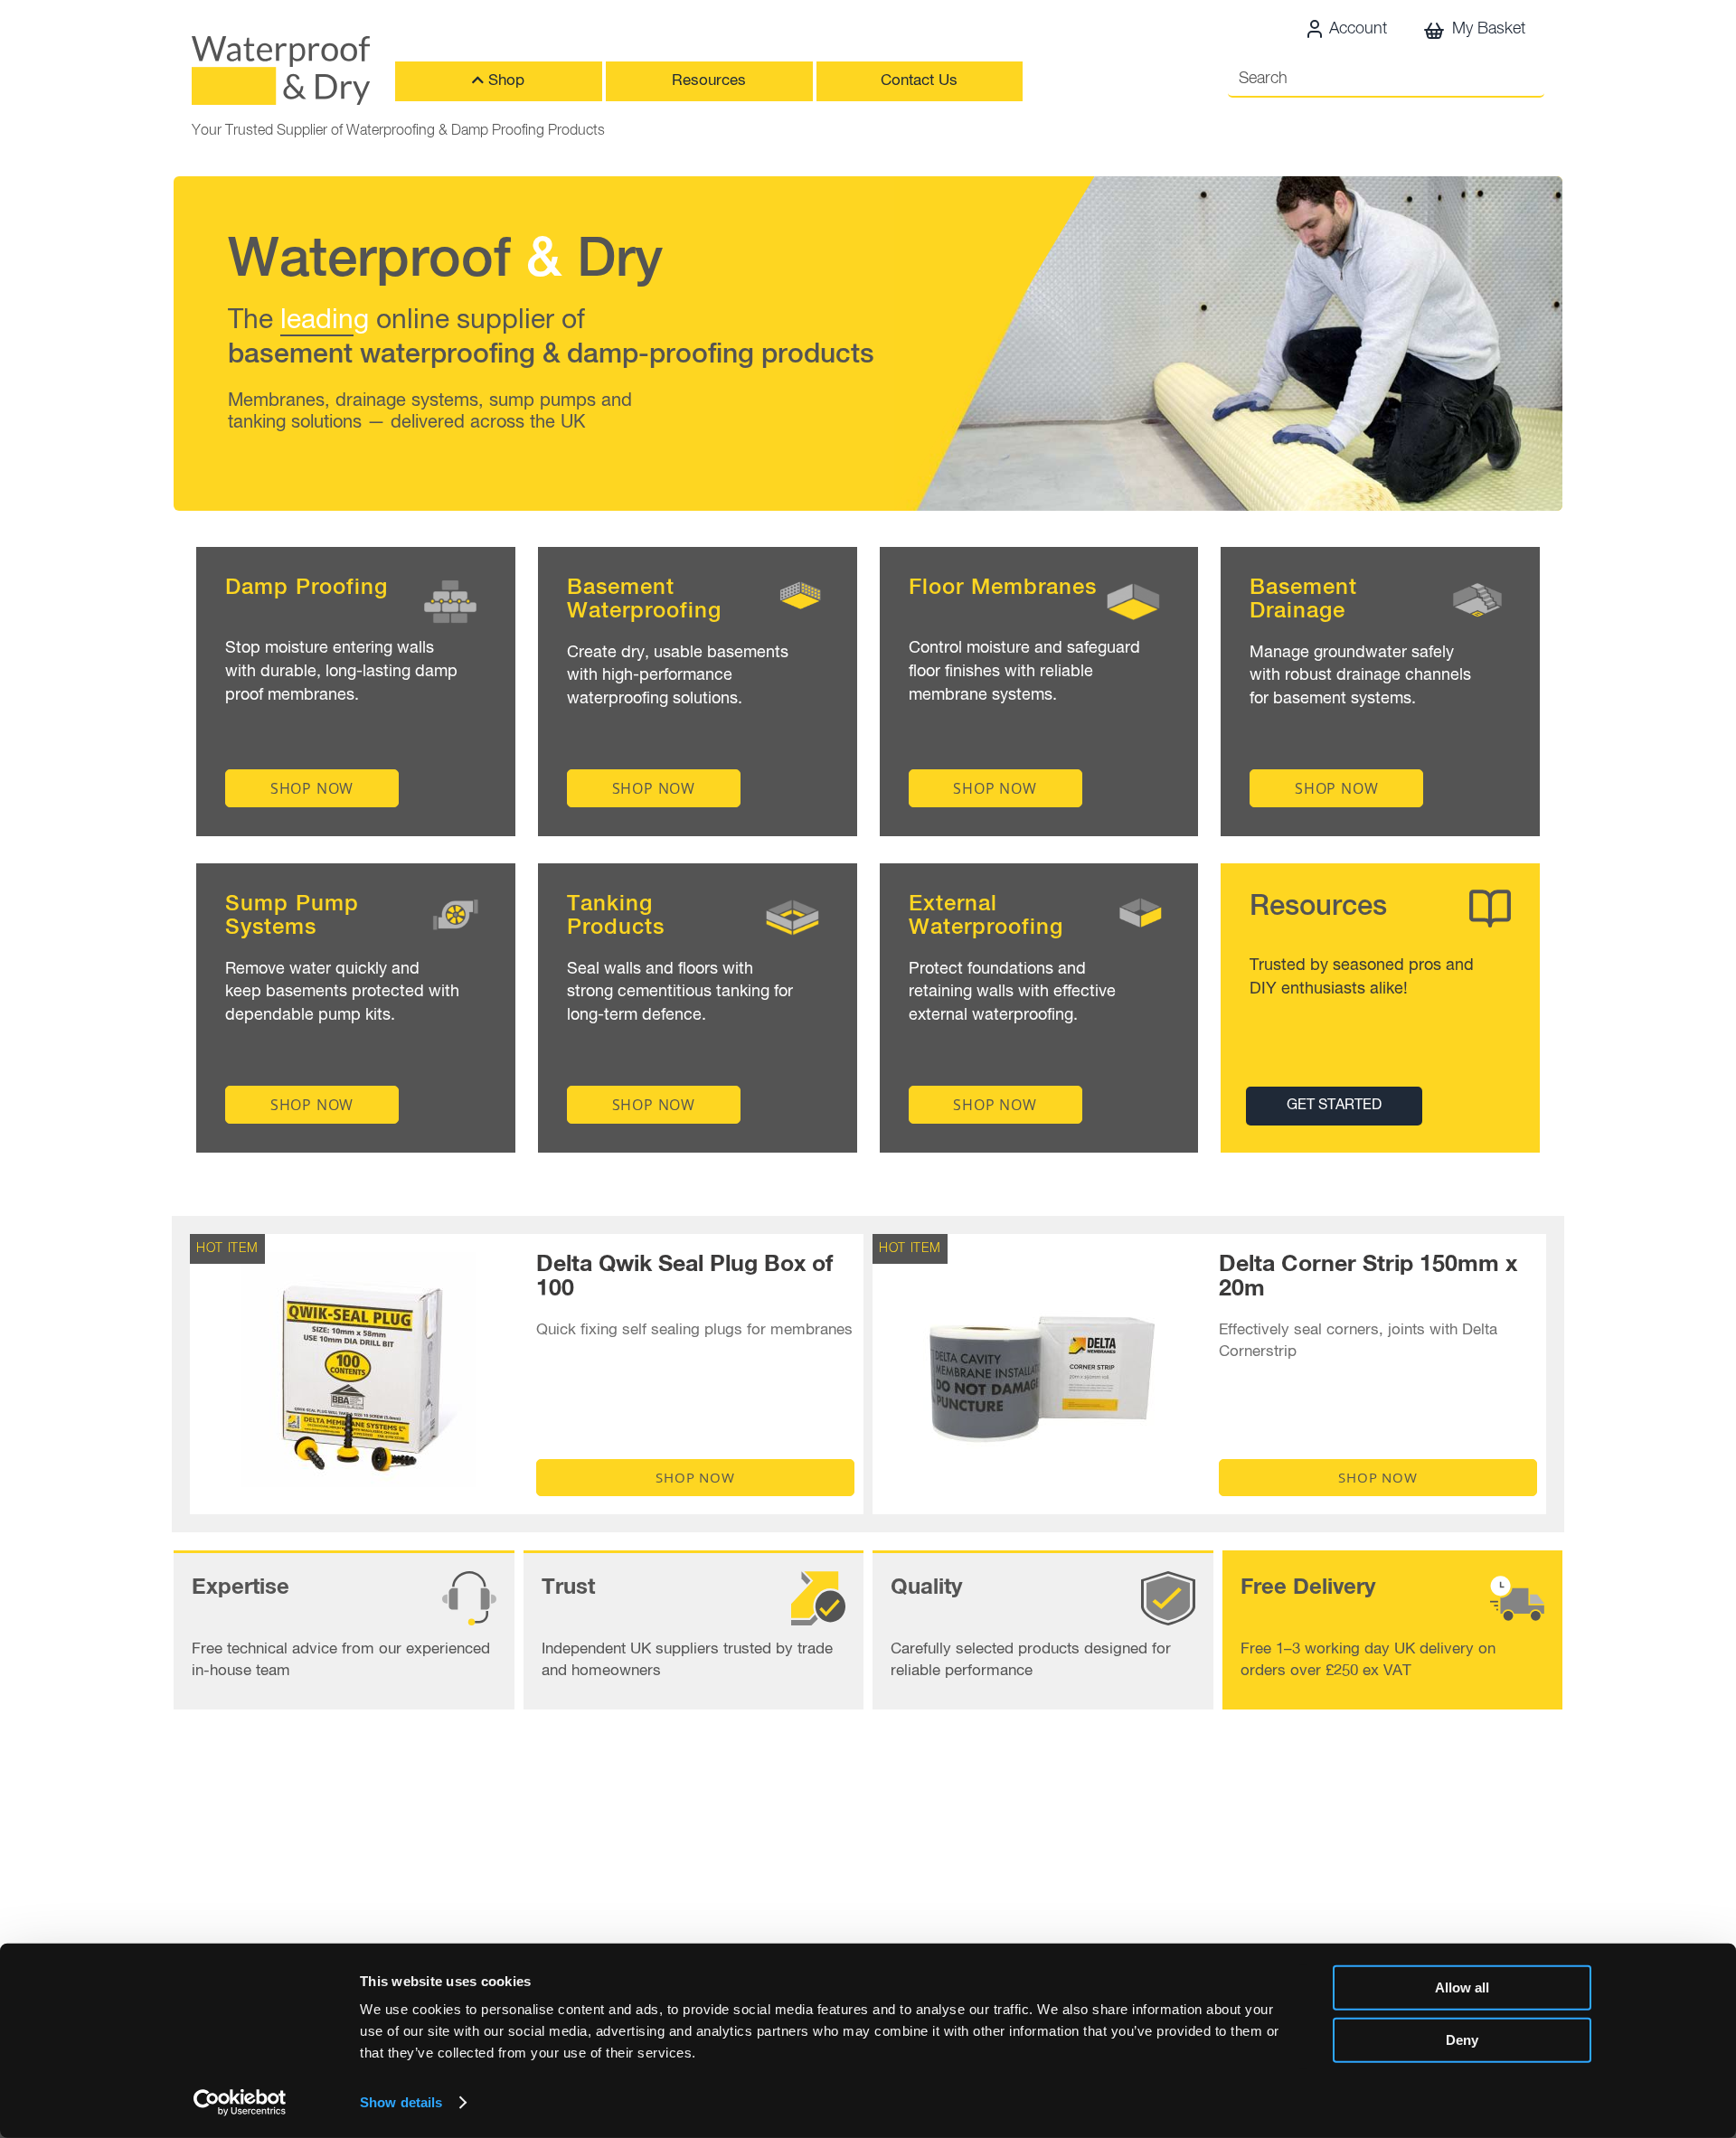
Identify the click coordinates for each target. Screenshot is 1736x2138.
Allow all (1462, 1987)
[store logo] (281, 71)
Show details (401, 2102)
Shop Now (695, 1477)
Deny (1462, 2039)
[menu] (740, 86)
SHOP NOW (312, 788)
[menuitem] (499, 81)
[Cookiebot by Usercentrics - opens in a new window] (240, 2103)
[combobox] (1386, 80)
